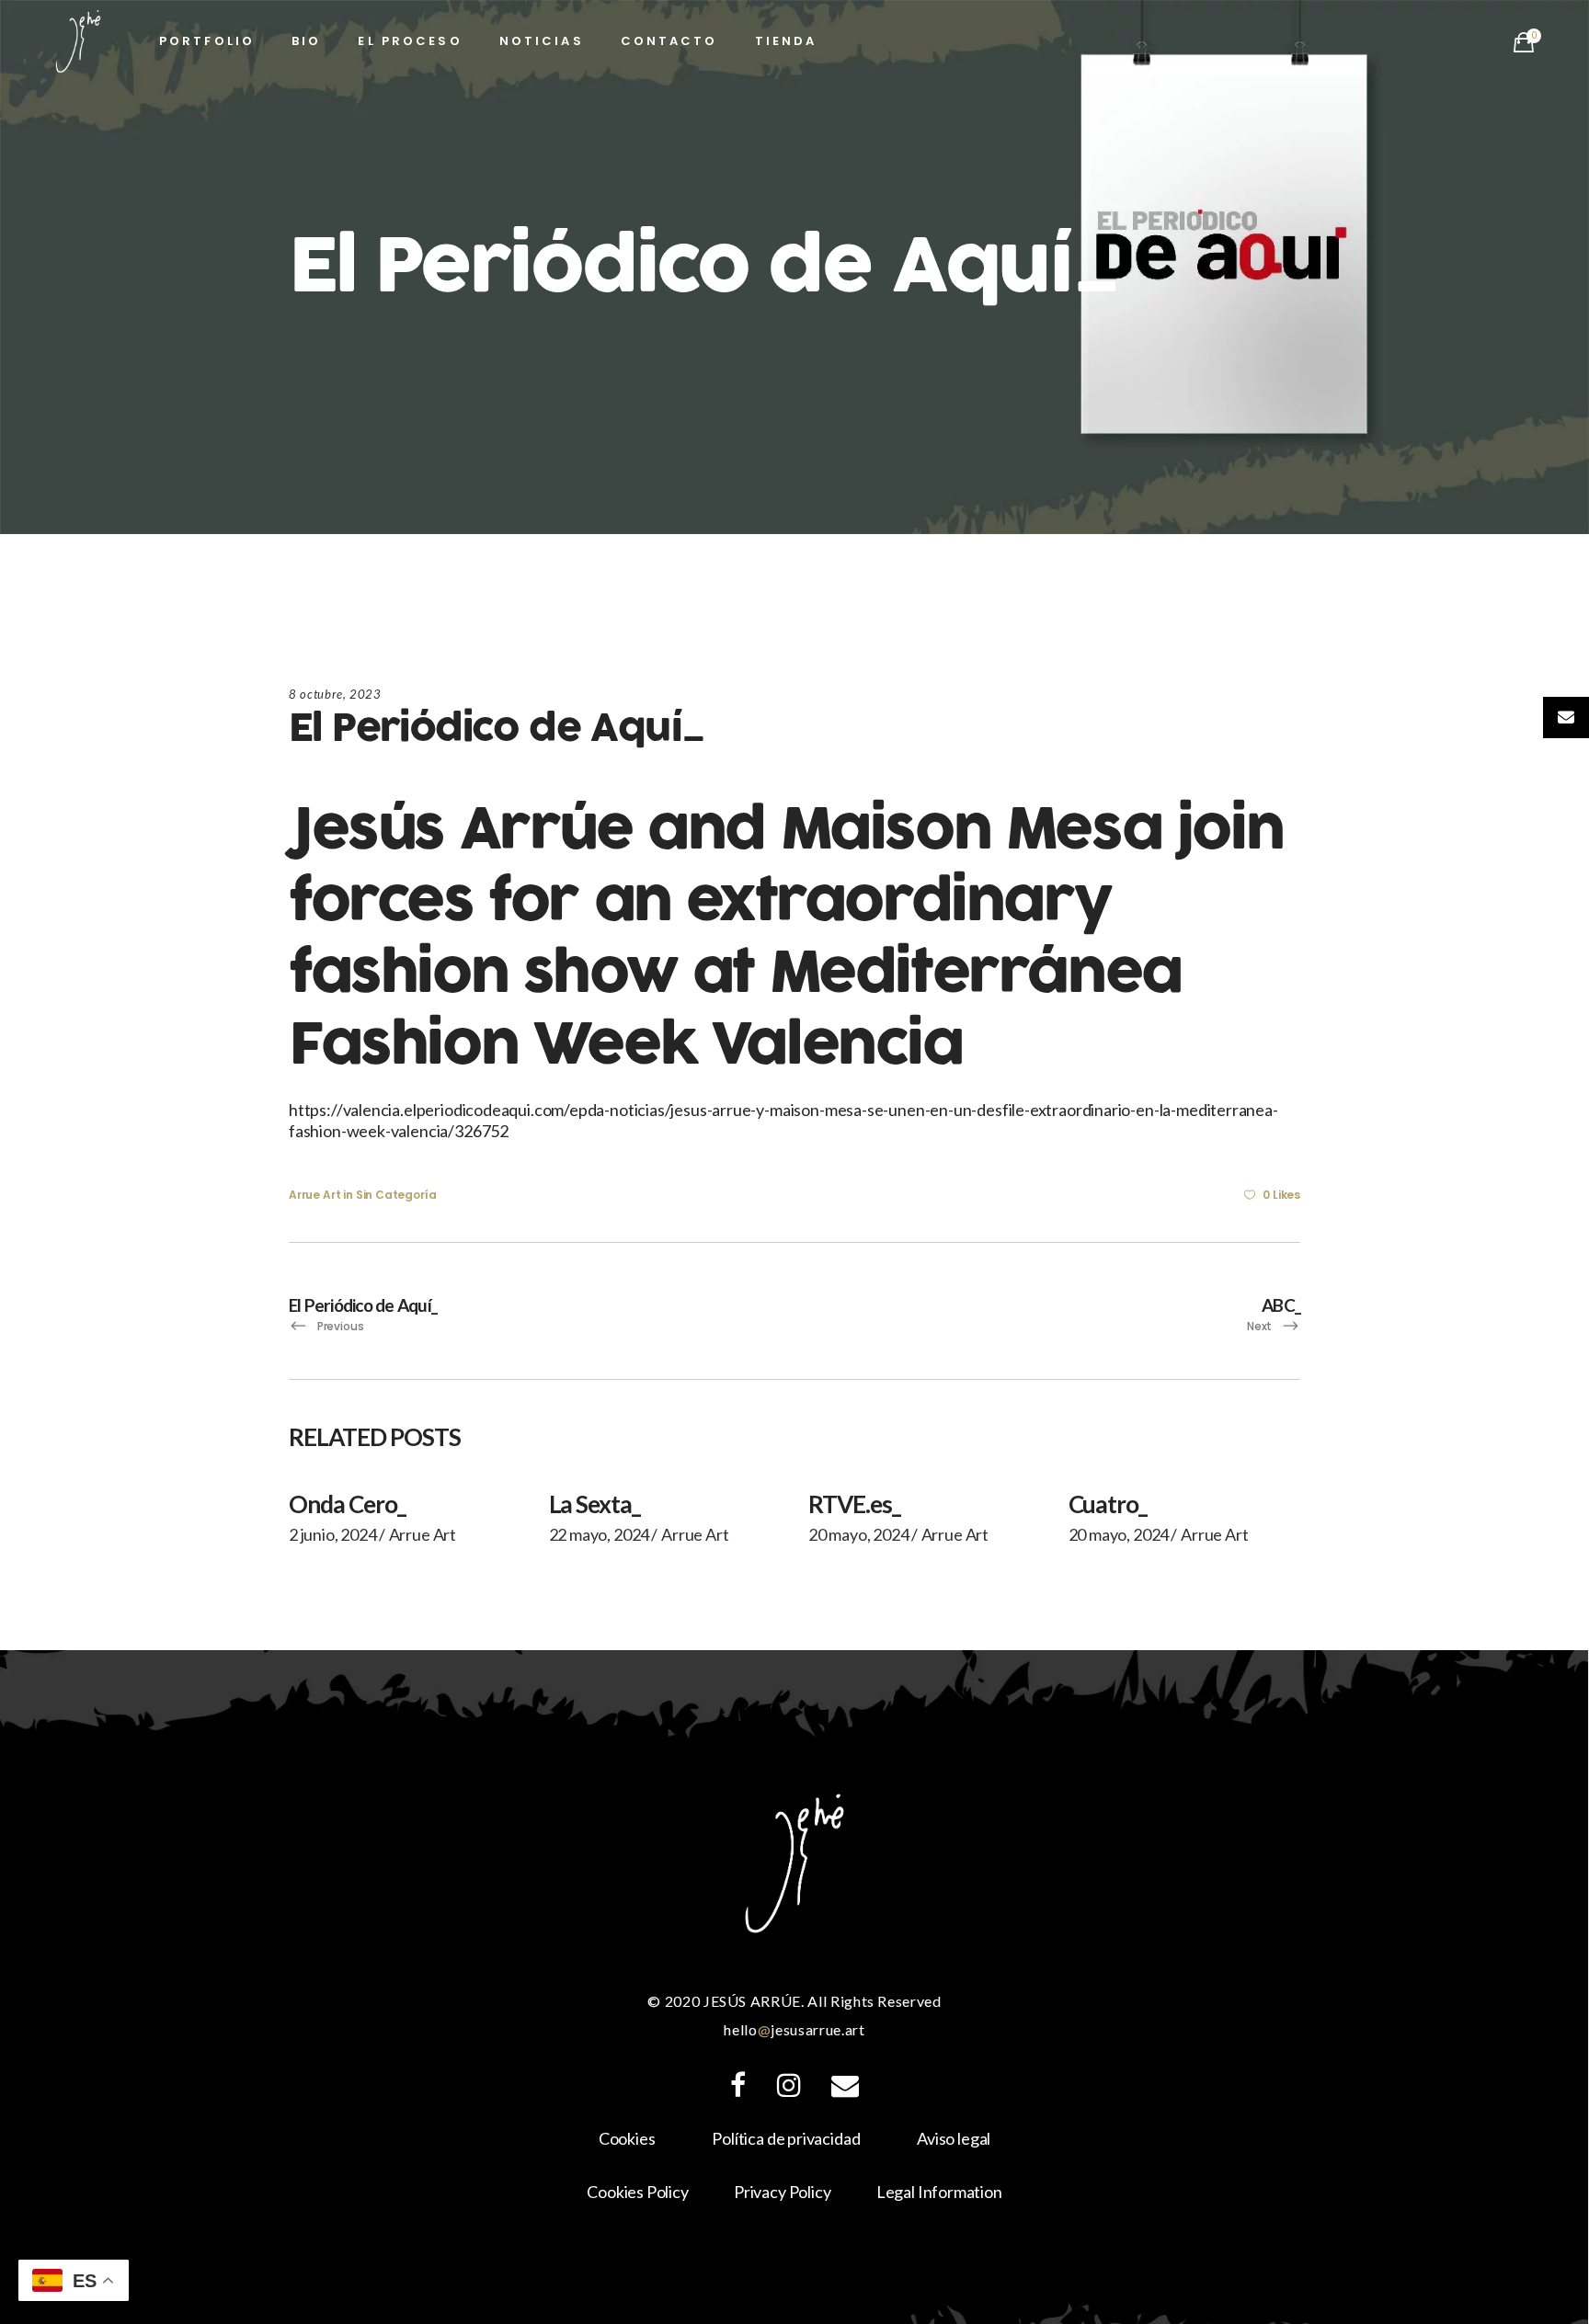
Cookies (627, 2138)
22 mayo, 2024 (600, 1534)
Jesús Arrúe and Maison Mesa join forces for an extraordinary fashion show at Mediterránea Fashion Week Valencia (786, 938)
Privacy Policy (782, 2192)
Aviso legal (954, 2138)
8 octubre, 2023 (335, 694)
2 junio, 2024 (333, 1534)
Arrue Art (314, 1195)
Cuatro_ (1108, 1504)
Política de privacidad (786, 2138)
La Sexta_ (595, 1504)
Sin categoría (396, 1195)
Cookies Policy (637, 2192)
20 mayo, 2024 (859, 1534)
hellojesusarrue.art (794, 2029)
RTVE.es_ (854, 1504)
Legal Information (939, 2192)
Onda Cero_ (347, 1504)
